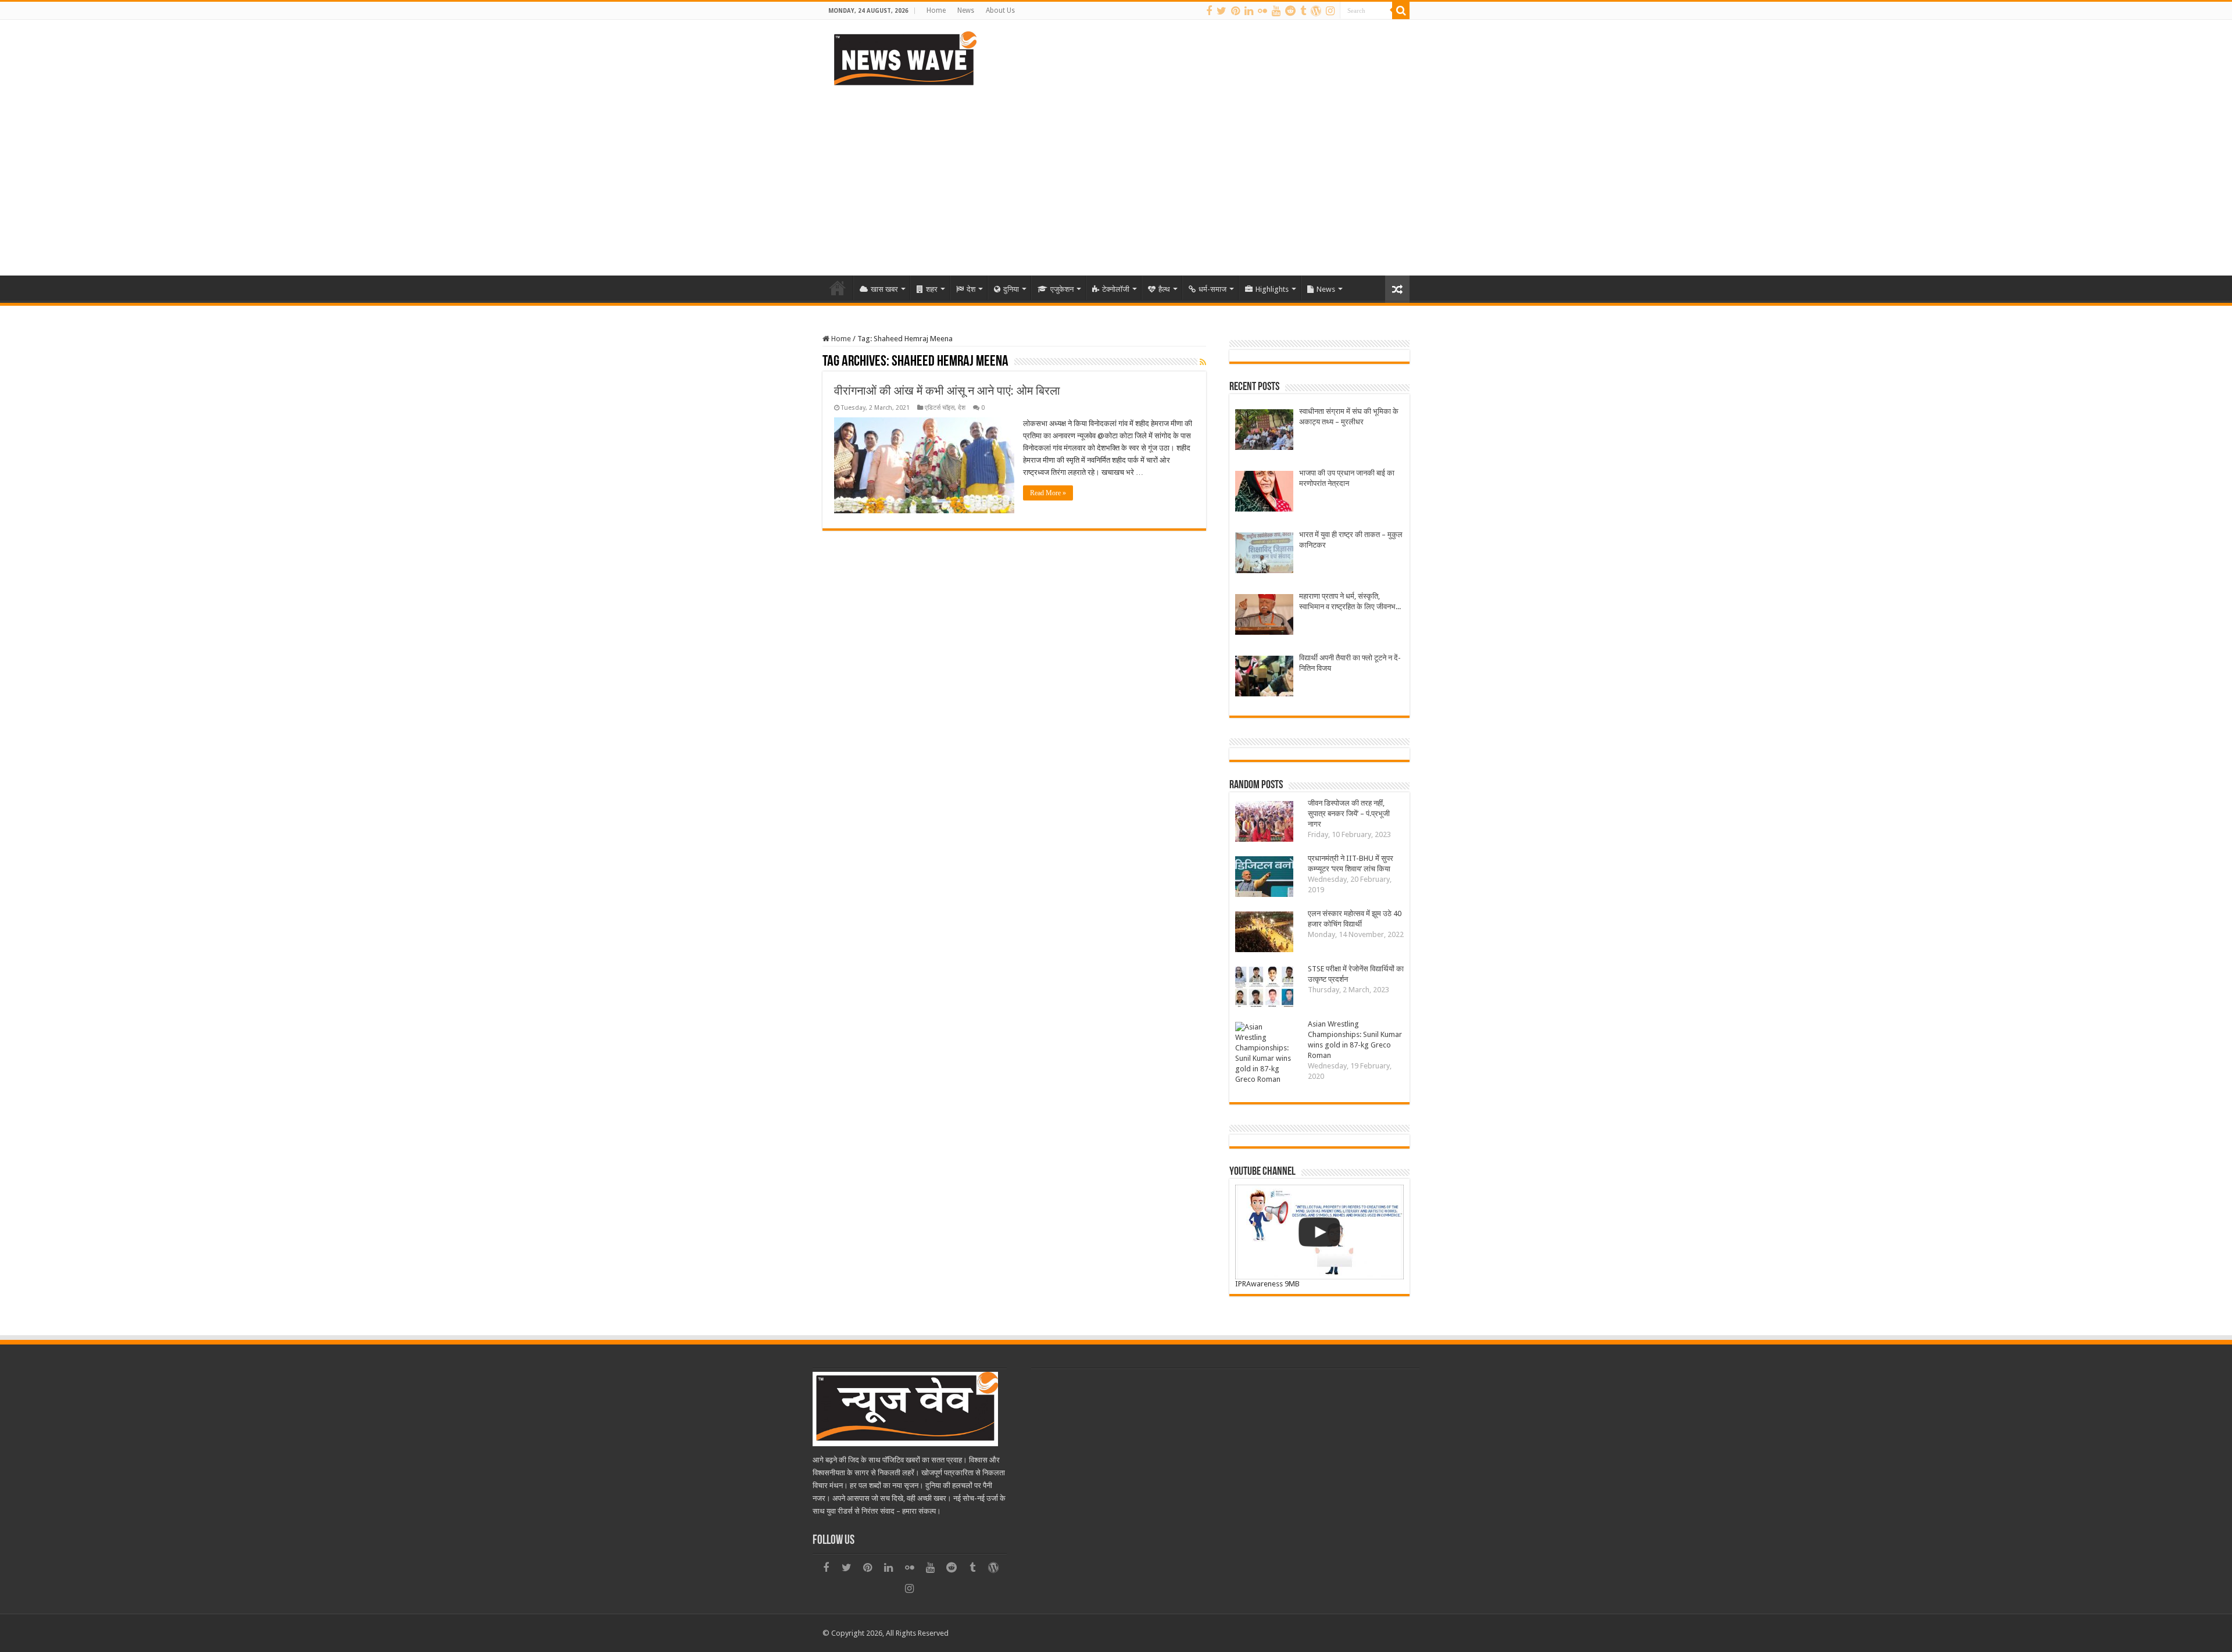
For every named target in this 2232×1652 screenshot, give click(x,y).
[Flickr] (1262, 11)
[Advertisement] (1116, 177)
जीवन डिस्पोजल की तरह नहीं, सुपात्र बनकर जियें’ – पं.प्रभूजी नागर (1349, 814)
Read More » (1048, 493)
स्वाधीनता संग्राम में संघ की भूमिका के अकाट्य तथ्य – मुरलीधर (1349, 416)
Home (936, 10)
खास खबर (884, 289)
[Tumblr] (1303, 11)
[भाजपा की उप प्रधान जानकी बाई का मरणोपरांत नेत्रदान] (1264, 493)
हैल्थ (1164, 289)
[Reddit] (1290, 11)
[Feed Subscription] (1203, 362)
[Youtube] (1276, 11)
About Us (1000, 10)
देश (971, 289)
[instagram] (1330, 11)
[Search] (1401, 10)
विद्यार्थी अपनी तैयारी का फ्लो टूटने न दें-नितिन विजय (1350, 663)
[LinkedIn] (1249, 11)
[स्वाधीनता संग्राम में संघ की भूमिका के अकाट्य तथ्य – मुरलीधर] (1264, 431)
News (966, 10)
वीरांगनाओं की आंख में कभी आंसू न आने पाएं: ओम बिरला (947, 391)
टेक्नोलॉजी (1116, 289)
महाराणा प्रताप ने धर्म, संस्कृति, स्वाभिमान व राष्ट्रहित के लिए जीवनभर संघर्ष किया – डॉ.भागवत (1349, 602)
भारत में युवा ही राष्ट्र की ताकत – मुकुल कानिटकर (1351, 540)
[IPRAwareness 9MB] (1319, 1232)
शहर (932, 289)
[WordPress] (1316, 11)
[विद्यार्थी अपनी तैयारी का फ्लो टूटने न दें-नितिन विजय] (1264, 677)
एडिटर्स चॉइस (940, 408)
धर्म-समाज (1212, 289)
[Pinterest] (1235, 11)
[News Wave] (904, 58)
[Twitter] (1221, 11)
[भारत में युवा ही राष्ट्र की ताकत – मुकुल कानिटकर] (1264, 554)
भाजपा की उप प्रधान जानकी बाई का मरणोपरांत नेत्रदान (1347, 478)
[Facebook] (1209, 11)
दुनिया (1011, 289)
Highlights (1272, 289)
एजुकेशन (1062, 289)
